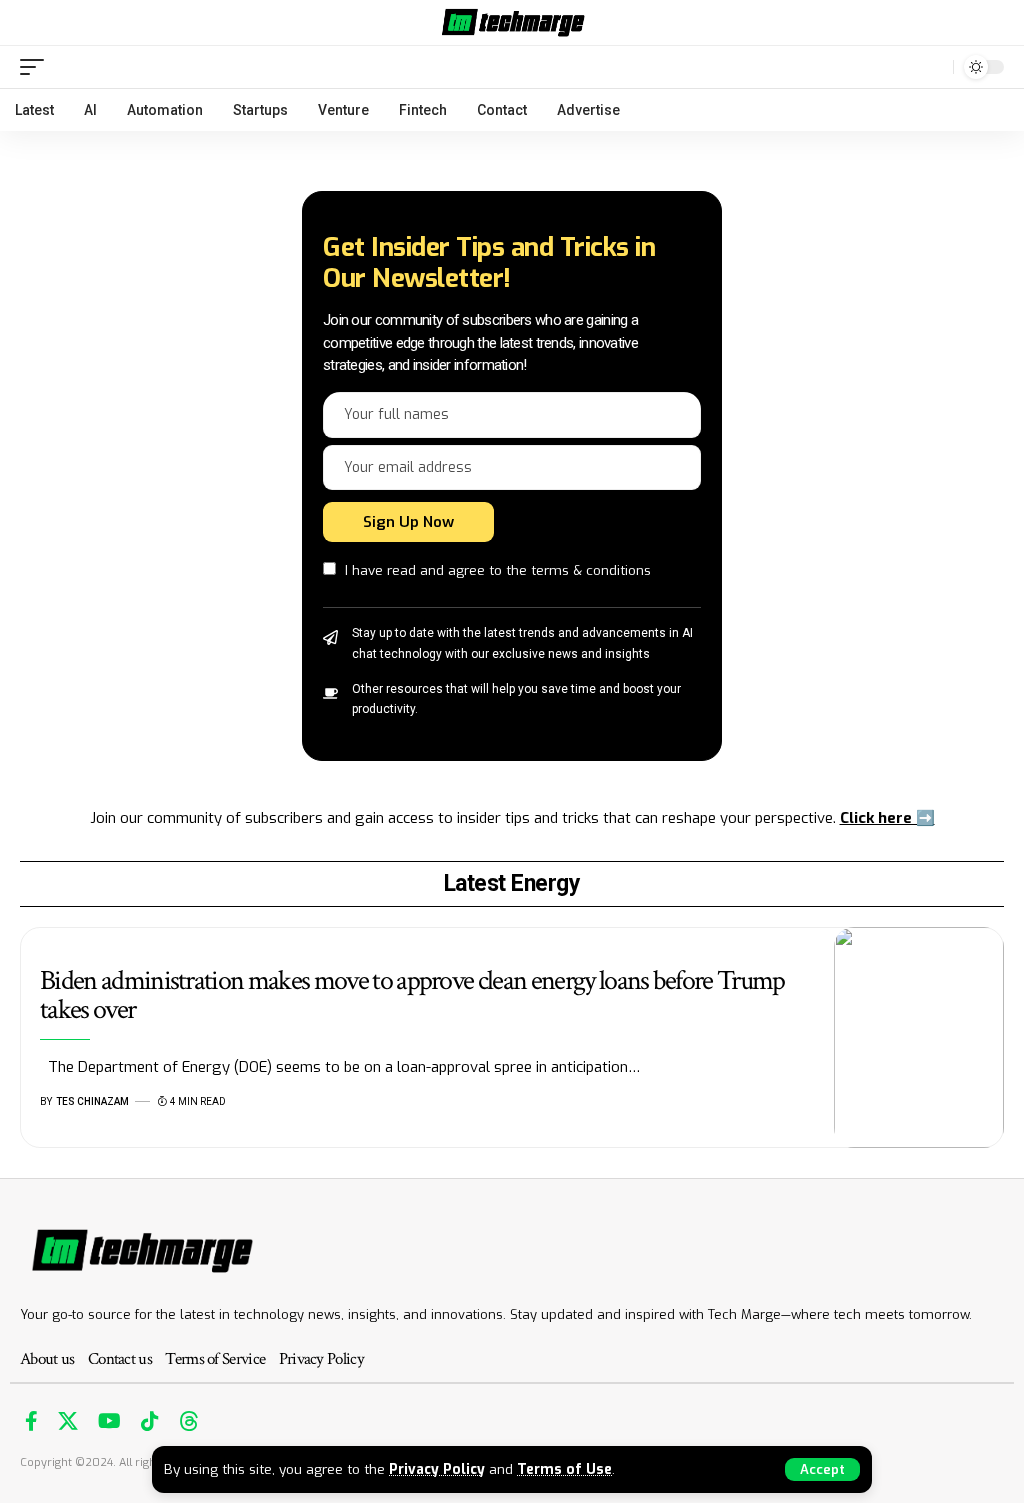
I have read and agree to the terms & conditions (498, 570)
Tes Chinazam (92, 1101)
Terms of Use (564, 1469)
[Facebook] (31, 1421)
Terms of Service (215, 1359)
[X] (68, 1421)
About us (47, 1359)
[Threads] (189, 1421)
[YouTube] (109, 1421)
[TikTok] (150, 1421)
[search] (933, 67)
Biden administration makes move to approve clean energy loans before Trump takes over (412, 995)
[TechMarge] (511, 23)
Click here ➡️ (887, 818)
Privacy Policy (437, 1469)
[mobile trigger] (37, 67)
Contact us (120, 1359)
